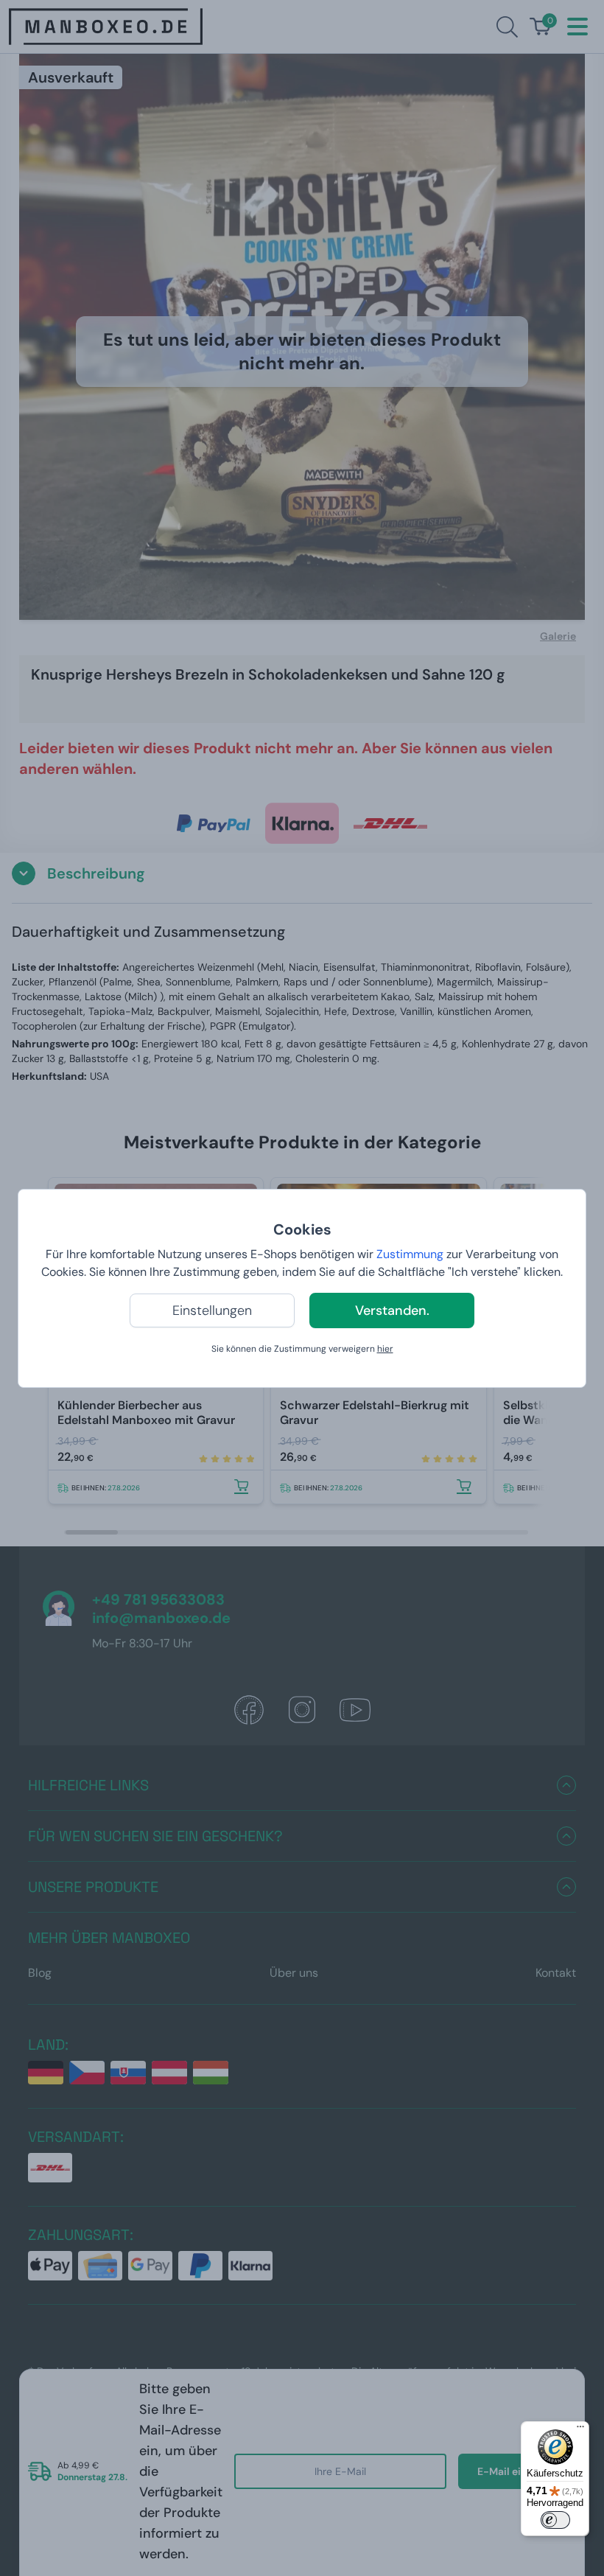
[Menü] (580, 2430)
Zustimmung (410, 1254)
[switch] (555, 2520)
